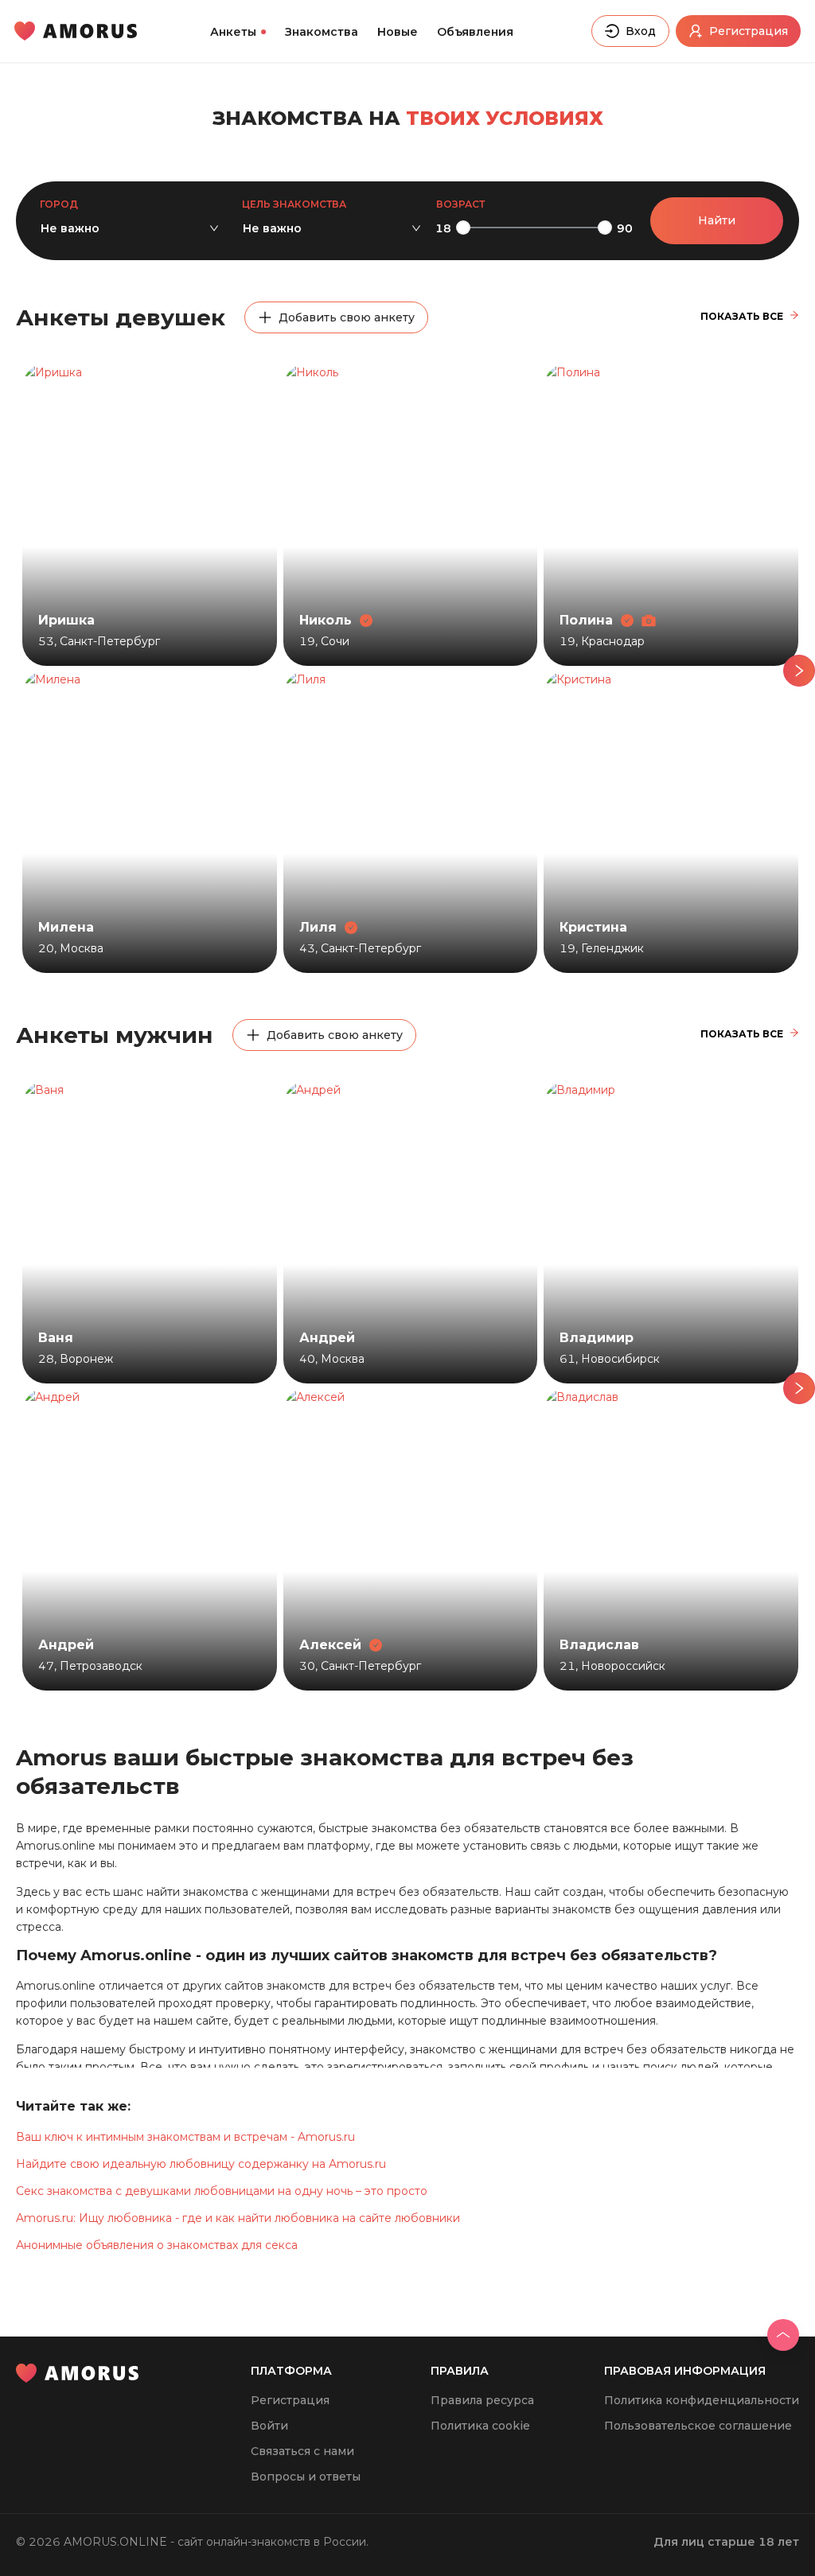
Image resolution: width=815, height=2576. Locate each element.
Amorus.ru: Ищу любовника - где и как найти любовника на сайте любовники (238, 2218)
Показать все (742, 316)
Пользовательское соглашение (698, 2426)
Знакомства (322, 32)
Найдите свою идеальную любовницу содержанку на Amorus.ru (201, 2164)
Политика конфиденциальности (702, 2400)
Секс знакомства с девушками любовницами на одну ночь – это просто (222, 2191)
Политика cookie (480, 2426)
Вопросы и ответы (306, 2477)
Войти (269, 2426)
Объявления (475, 32)
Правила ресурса (482, 2400)
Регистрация (290, 2400)
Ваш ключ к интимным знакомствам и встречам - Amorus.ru (185, 2137)
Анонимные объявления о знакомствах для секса (157, 2245)
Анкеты (233, 32)
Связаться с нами (302, 2451)
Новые (398, 32)
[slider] (463, 228)
